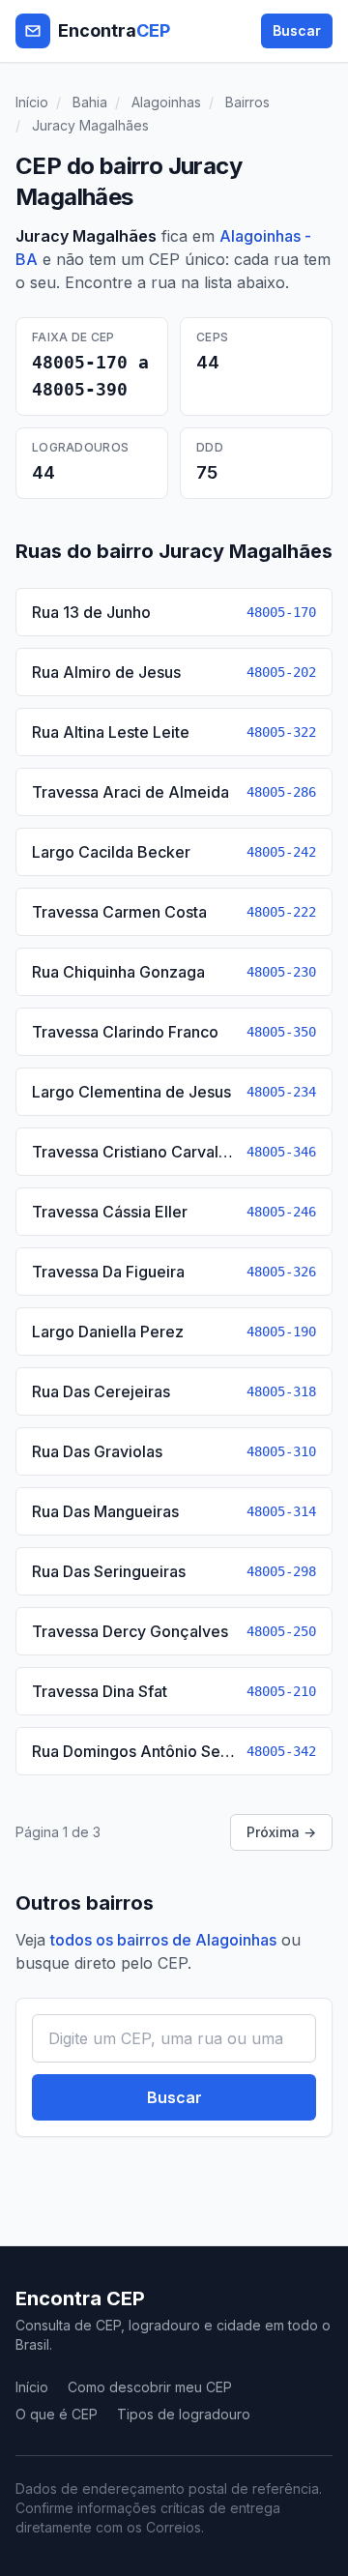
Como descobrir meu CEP (150, 2387)
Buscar (297, 30)
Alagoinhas (166, 102)
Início (32, 102)
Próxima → (281, 1832)
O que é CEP (57, 2414)
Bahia (90, 102)
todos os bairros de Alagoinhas (163, 1940)
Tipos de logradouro (184, 2414)
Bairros (247, 102)
